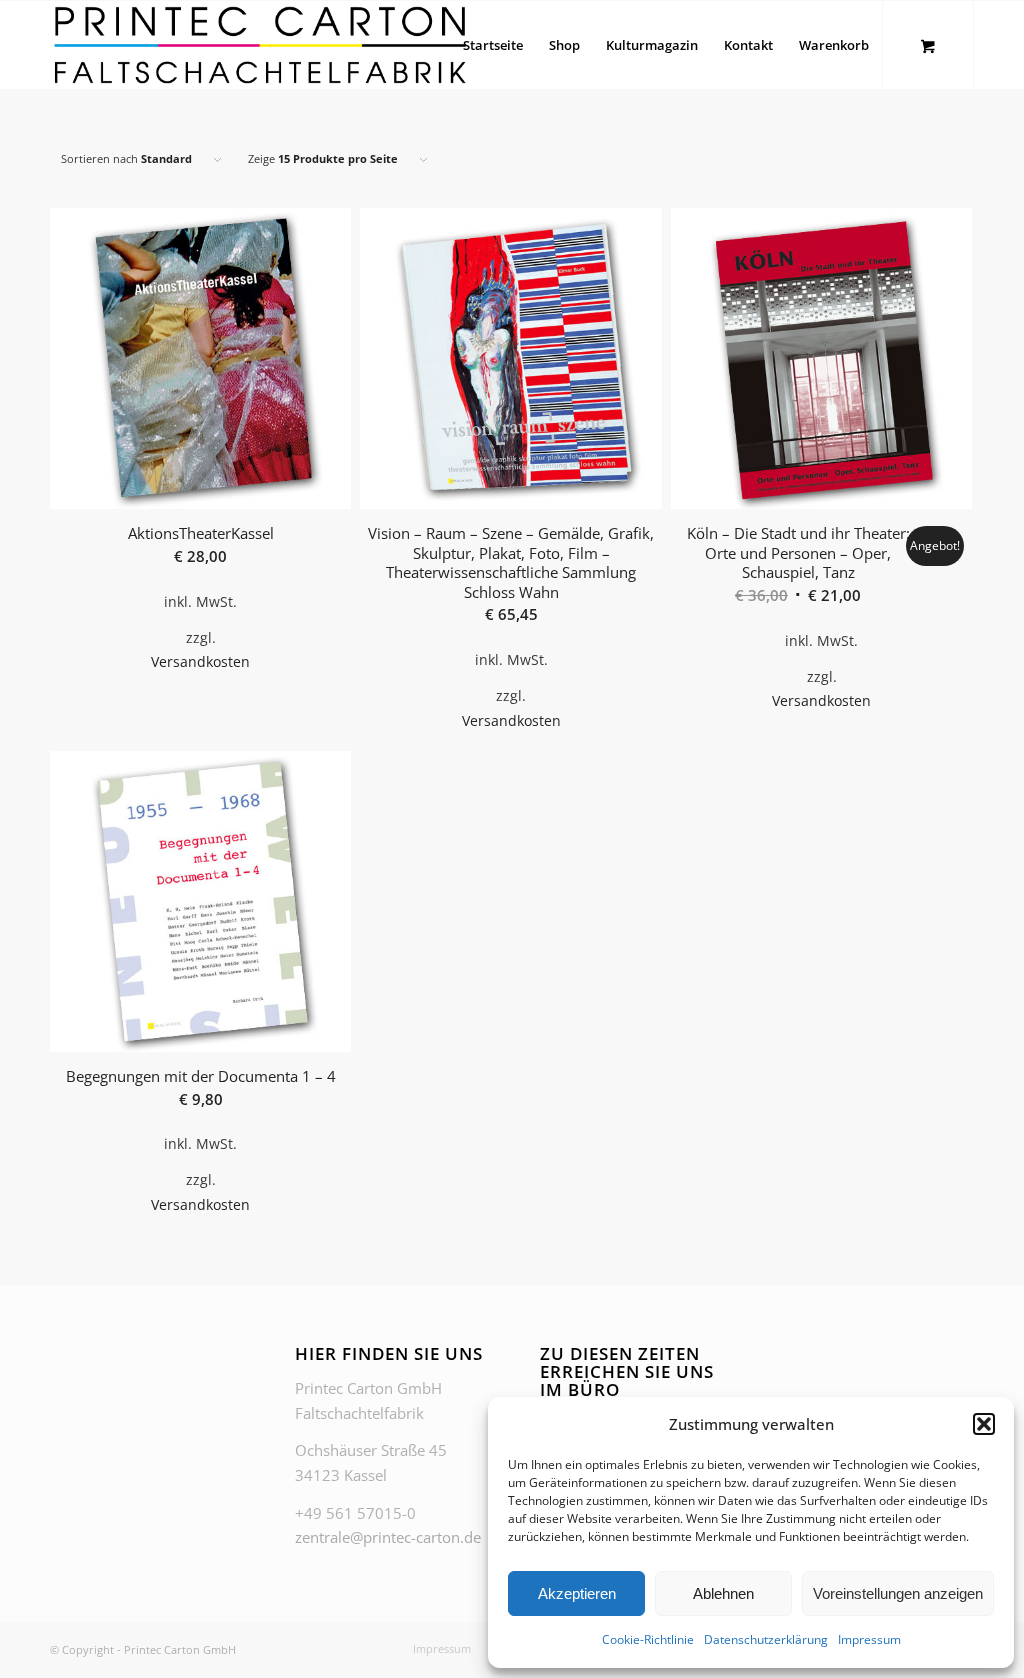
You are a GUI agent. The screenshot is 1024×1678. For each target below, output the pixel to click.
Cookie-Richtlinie (648, 1639)
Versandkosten (200, 662)
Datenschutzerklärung (766, 1639)
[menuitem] (493, 45)
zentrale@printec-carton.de (388, 1537)
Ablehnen (723, 1593)
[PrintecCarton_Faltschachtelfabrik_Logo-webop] (260, 45)
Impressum (869, 1639)
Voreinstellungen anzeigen (898, 1593)
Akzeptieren (577, 1593)
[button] (984, 1424)
